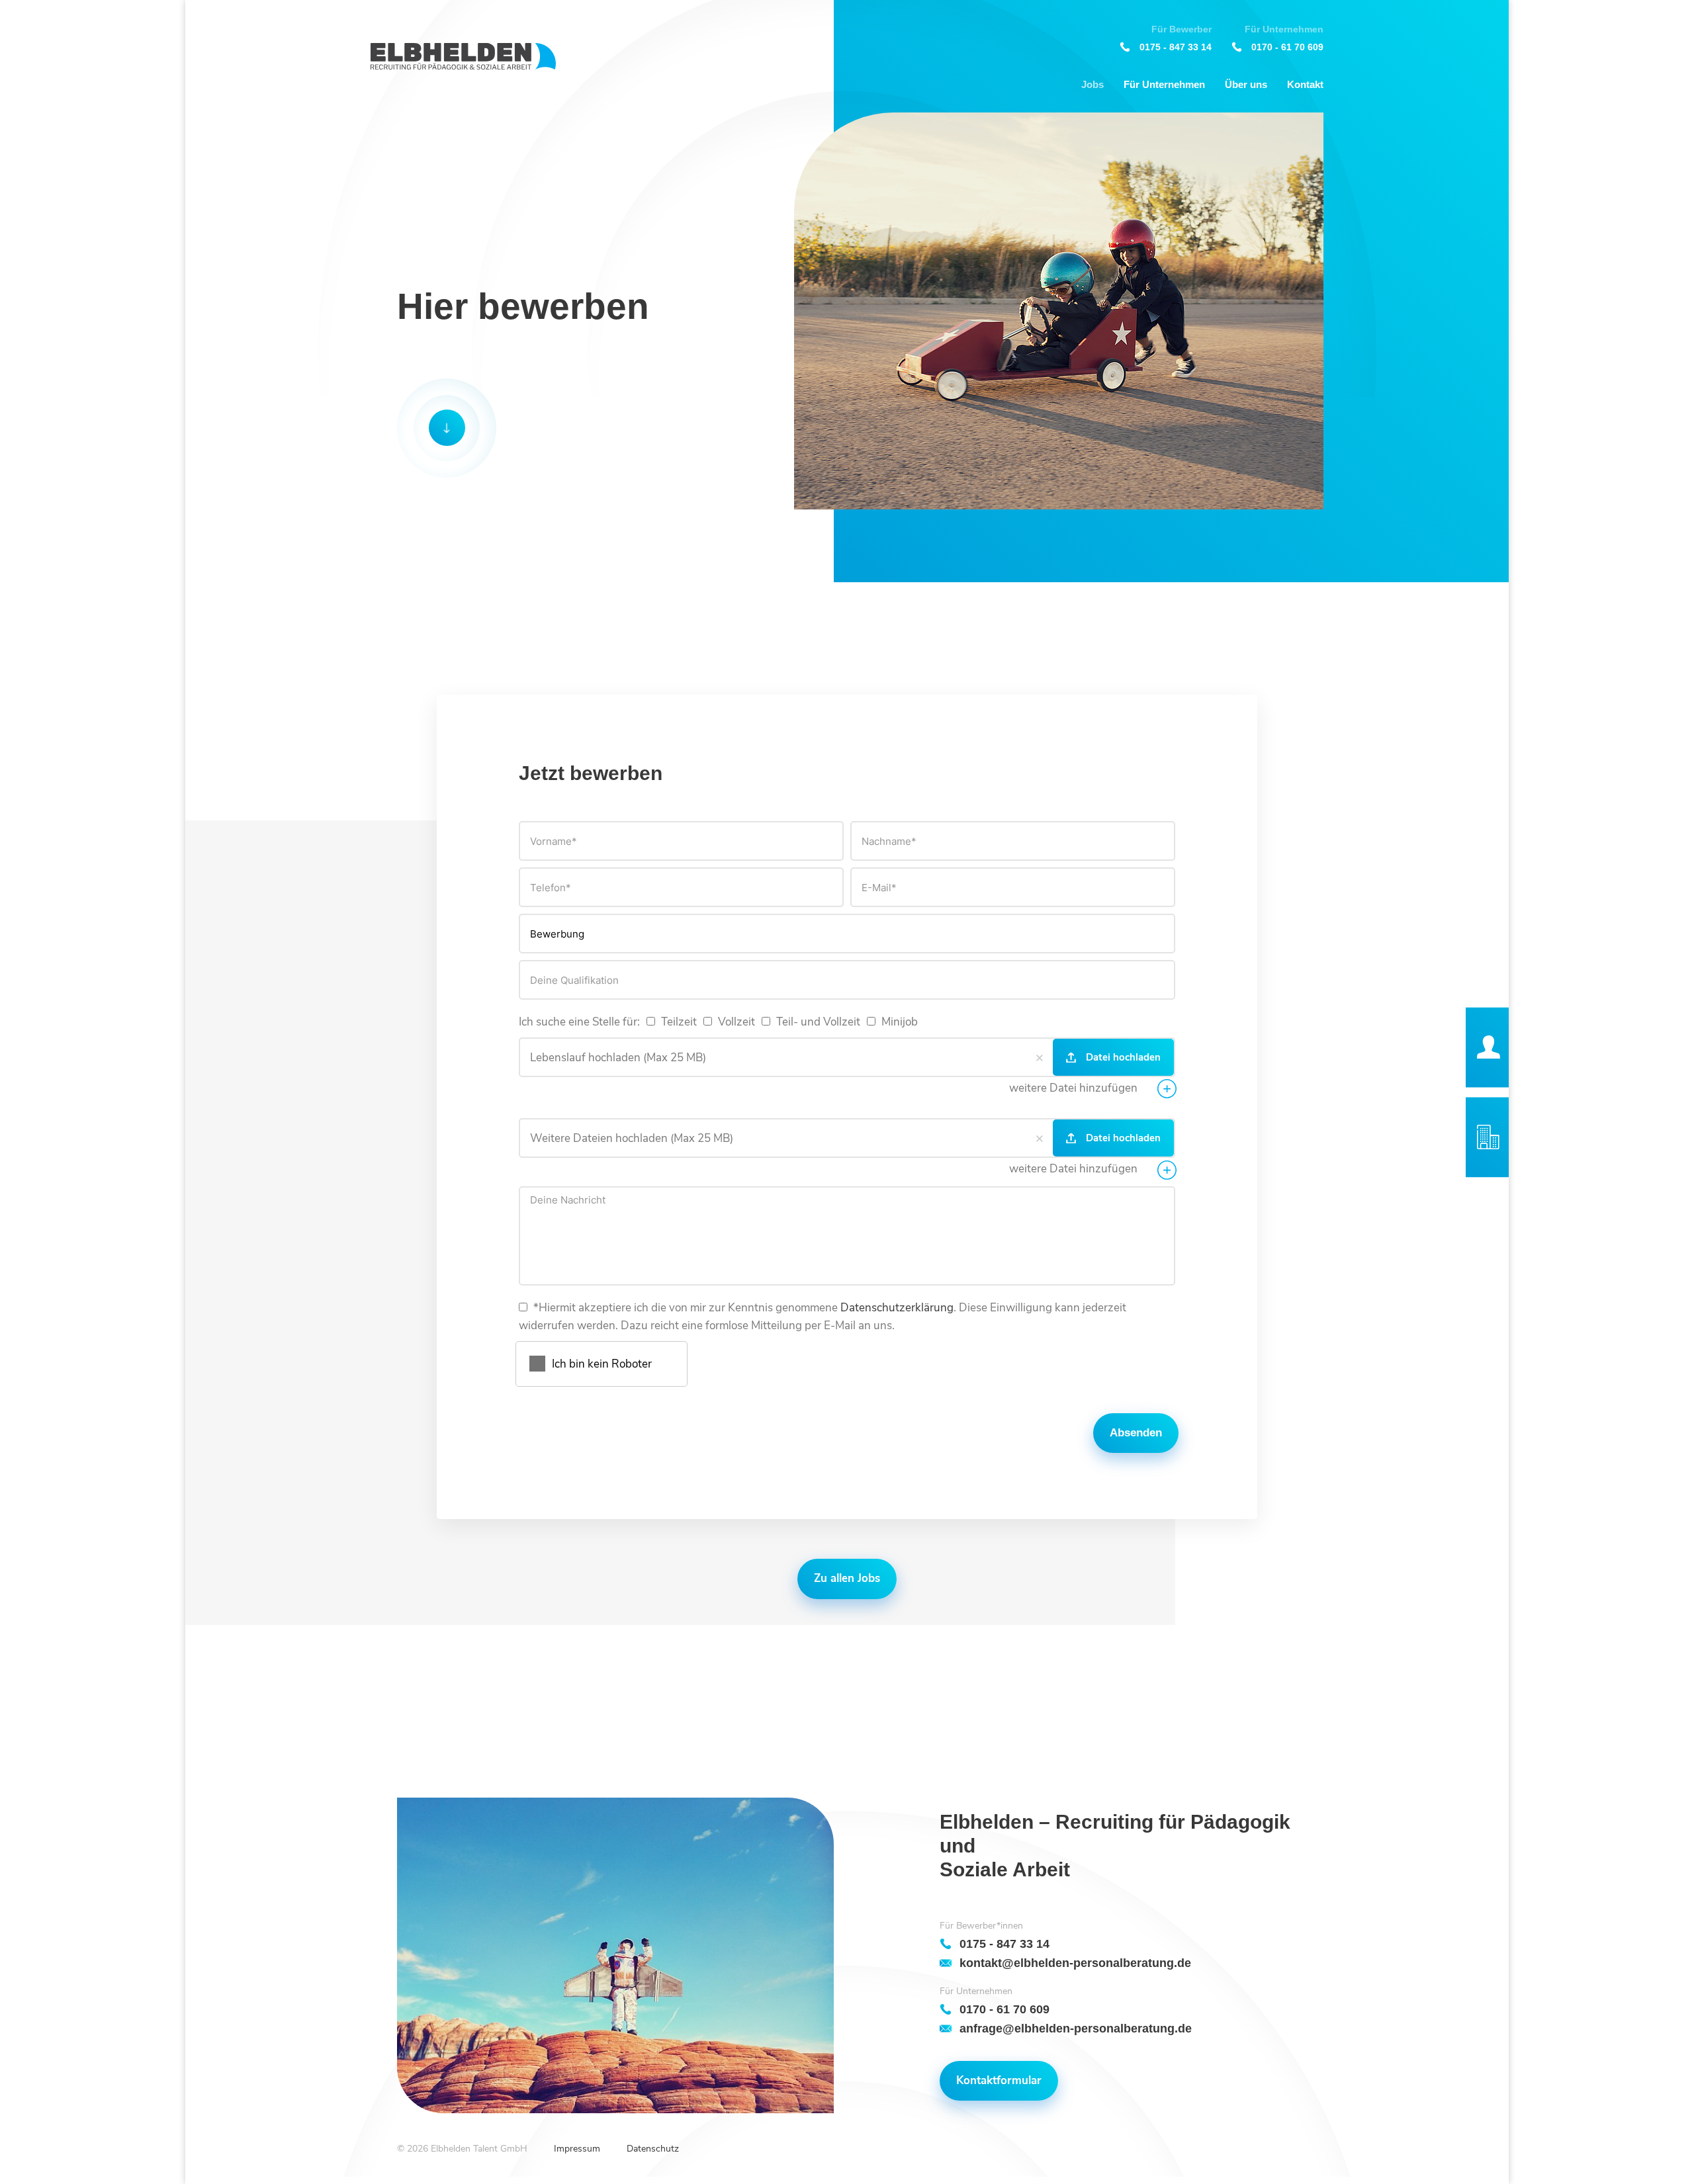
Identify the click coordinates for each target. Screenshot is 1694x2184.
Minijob (898, 1022)
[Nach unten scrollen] (447, 428)
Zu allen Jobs (847, 1578)
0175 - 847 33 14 (1176, 47)
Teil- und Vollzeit (817, 1022)
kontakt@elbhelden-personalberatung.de (1075, 1963)
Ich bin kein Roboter (602, 1364)
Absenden (1136, 1433)
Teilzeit (678, 1022)
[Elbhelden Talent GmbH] (463, 57)
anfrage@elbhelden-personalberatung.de (1076, 2028)
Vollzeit (735, 1022)
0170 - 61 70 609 (1287, 47)
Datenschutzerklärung (897, 1308)
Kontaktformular (999, 2080)
